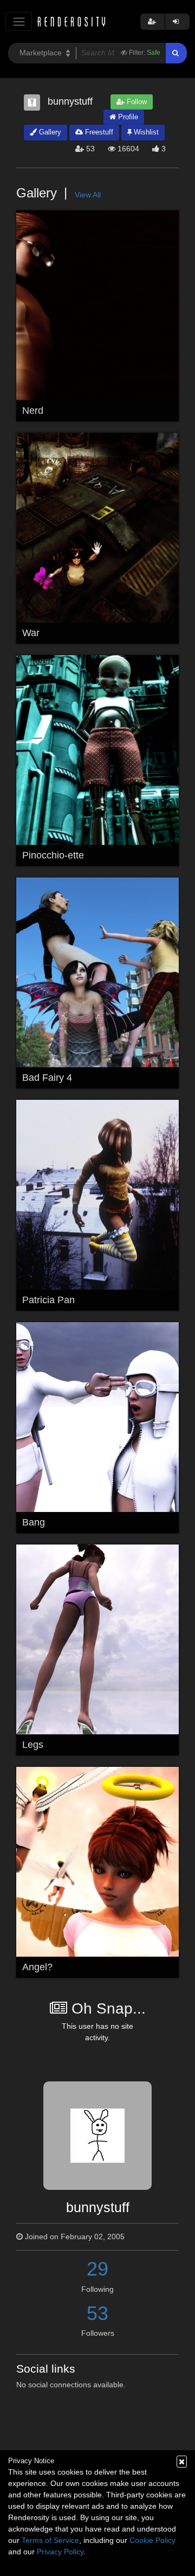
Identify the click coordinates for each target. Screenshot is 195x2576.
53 (97, 2313)
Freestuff (98, 132)
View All (88, 195)
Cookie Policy (152, 2540)
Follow (136, 102)
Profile (127, 117)
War (31, 633)
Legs (33, 1745)
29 (97, 2269)
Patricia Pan (48, 1300)
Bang (34, 1522)
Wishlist (145, 132)
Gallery (49, 132)
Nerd (33, 411)
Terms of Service (50, 2540)
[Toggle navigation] (19, 21)
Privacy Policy (60, 2552)
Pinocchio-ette (53, 855)
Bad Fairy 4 (47, 1078)
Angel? (37, 1967)
